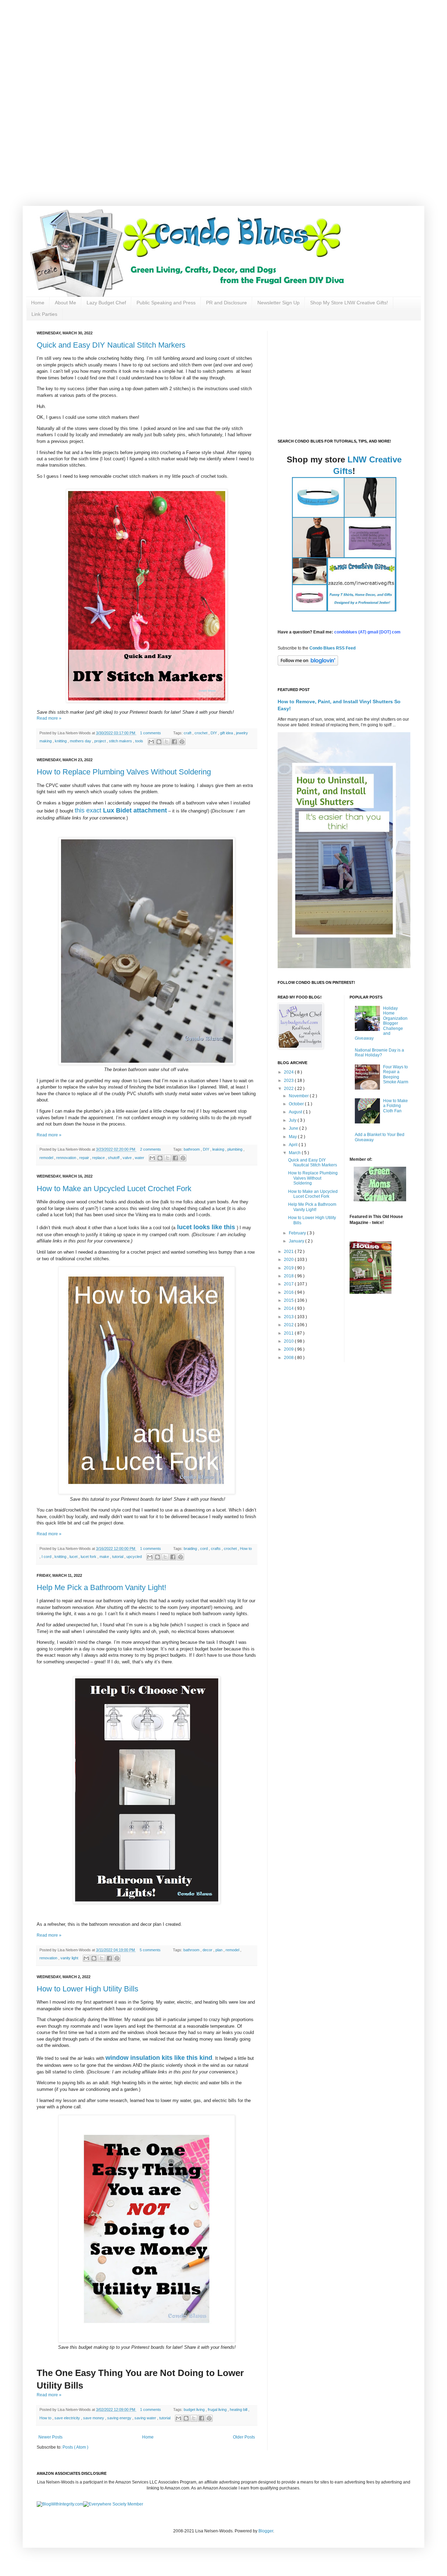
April (294, 1145)
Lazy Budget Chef (106, 303)
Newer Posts (50, 2437)
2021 (289, 1252)
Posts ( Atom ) (75, 2447)
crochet (201, 733)
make (105, 1557)
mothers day (81, 741)
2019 (289, 1268)
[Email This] (151, 742)
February (298, 1233)
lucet (74, 1557)
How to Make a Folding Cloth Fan (395, 1106)
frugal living (218, 2410)
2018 (289, 1276)
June (294, 1128)
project (101, 741)
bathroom (192, 1149)
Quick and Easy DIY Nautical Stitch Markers (111, 345)
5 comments (151, 1950)
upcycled (135, 1557)
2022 (289, 1089)
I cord (47, 1557)
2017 (289, 1284)
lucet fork (89, 1557)
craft (188, 733)
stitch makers (121, 741)
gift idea (227, 733)
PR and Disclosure (226, 303)
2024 (289, 1072)
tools (140, 741)
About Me (65, 303)
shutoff (114, 1158)
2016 (289, 1292)
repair (85, 1158)
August (296, 1112)
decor (208, 1950)
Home (38, 303)
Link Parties (44, 314)
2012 (289, 1325)
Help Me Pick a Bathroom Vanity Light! (101, 1587)
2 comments (151, 1149)
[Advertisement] (223, 49)
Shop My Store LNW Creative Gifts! (349, 303)
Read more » (49, 718)
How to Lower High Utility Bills (87, 1989)
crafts (216, 1549)
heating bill (239, 2410)
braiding (191, 1549)
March (295, 1153)
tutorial (118, 1557)
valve (128, 1158)
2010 (289, 1341)
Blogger (266, 2531)
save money (94, 2418)
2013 (289, 1317)
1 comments (151, 733)
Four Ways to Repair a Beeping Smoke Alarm (396, 1074)
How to (246, 1549)
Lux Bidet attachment (135, 810)
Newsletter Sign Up (279, 303)
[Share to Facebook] (174, 742)
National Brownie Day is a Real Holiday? (379, 1053)
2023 (289, 1081)
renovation (49, 1958)
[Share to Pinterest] (182, 742)
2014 (289, 1308)
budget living (195, 2410)
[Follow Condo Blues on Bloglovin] (308, 664)
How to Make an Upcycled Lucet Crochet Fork (114, 1189)
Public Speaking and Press (166, 303)
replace (99, 1158)
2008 (289, 1358)
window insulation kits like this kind (159, 2058)
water (140, 1158)
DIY (214, 733)
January (297, 1241)
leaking (219, 1149)
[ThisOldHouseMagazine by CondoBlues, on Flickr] (371, 1292)
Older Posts (244, 2437)
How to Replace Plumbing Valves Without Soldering (124, 772)
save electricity (68, 2418)
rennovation (67, 1158)
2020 (289, 1260)
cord (204, 1549)
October (297, 1104)
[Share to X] (167, 742)
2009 (289, 1349)
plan (219, 1950)
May (293, 1137)
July (293, 1120)
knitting (61, 741)
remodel (47, 1158)
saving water (146, 2418)
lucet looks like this (206, 1227)
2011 (289, 1333)
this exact (89, 810)
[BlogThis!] (159, 742)
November (299, 1096)
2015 (289, 1300)
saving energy (120, 2418)
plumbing (235, 1149)
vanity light (70, 1958)
